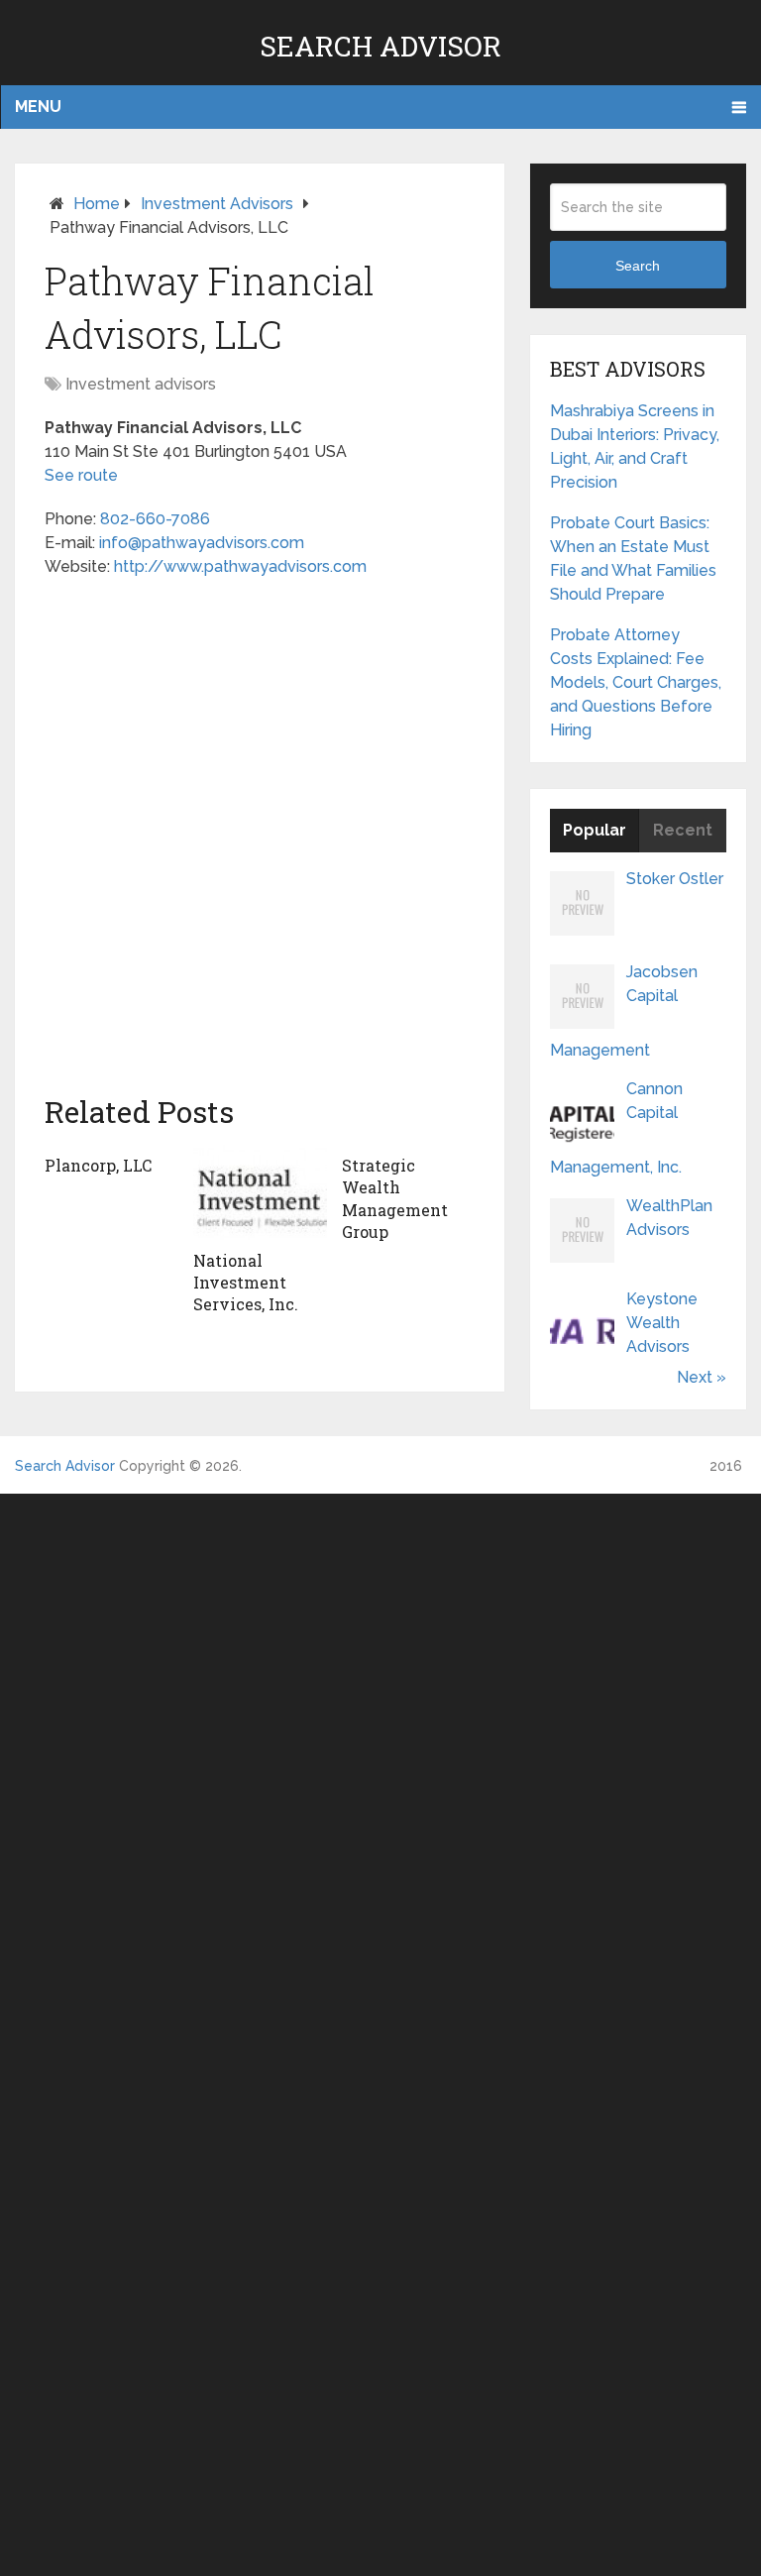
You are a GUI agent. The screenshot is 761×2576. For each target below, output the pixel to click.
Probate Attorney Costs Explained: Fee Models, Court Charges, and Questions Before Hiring (636, 682)
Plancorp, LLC (98, 1165)
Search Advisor (380, 46)
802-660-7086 (155, 519)
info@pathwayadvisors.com (202, 543)
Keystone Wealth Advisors (662, 1323)
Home (97, 204)
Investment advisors (217, 204)
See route (81, 475)
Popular (595, 830)
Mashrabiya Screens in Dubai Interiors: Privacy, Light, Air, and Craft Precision (635, 447)
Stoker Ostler (675, 879)
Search (638, 266)
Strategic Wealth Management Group (395, 1198)
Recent (683, 830)
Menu (38, 107)
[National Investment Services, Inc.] (260, 1192)
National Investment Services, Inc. (246, 1283)
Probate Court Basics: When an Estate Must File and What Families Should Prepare (633, 559)
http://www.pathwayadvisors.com (240, 566)
